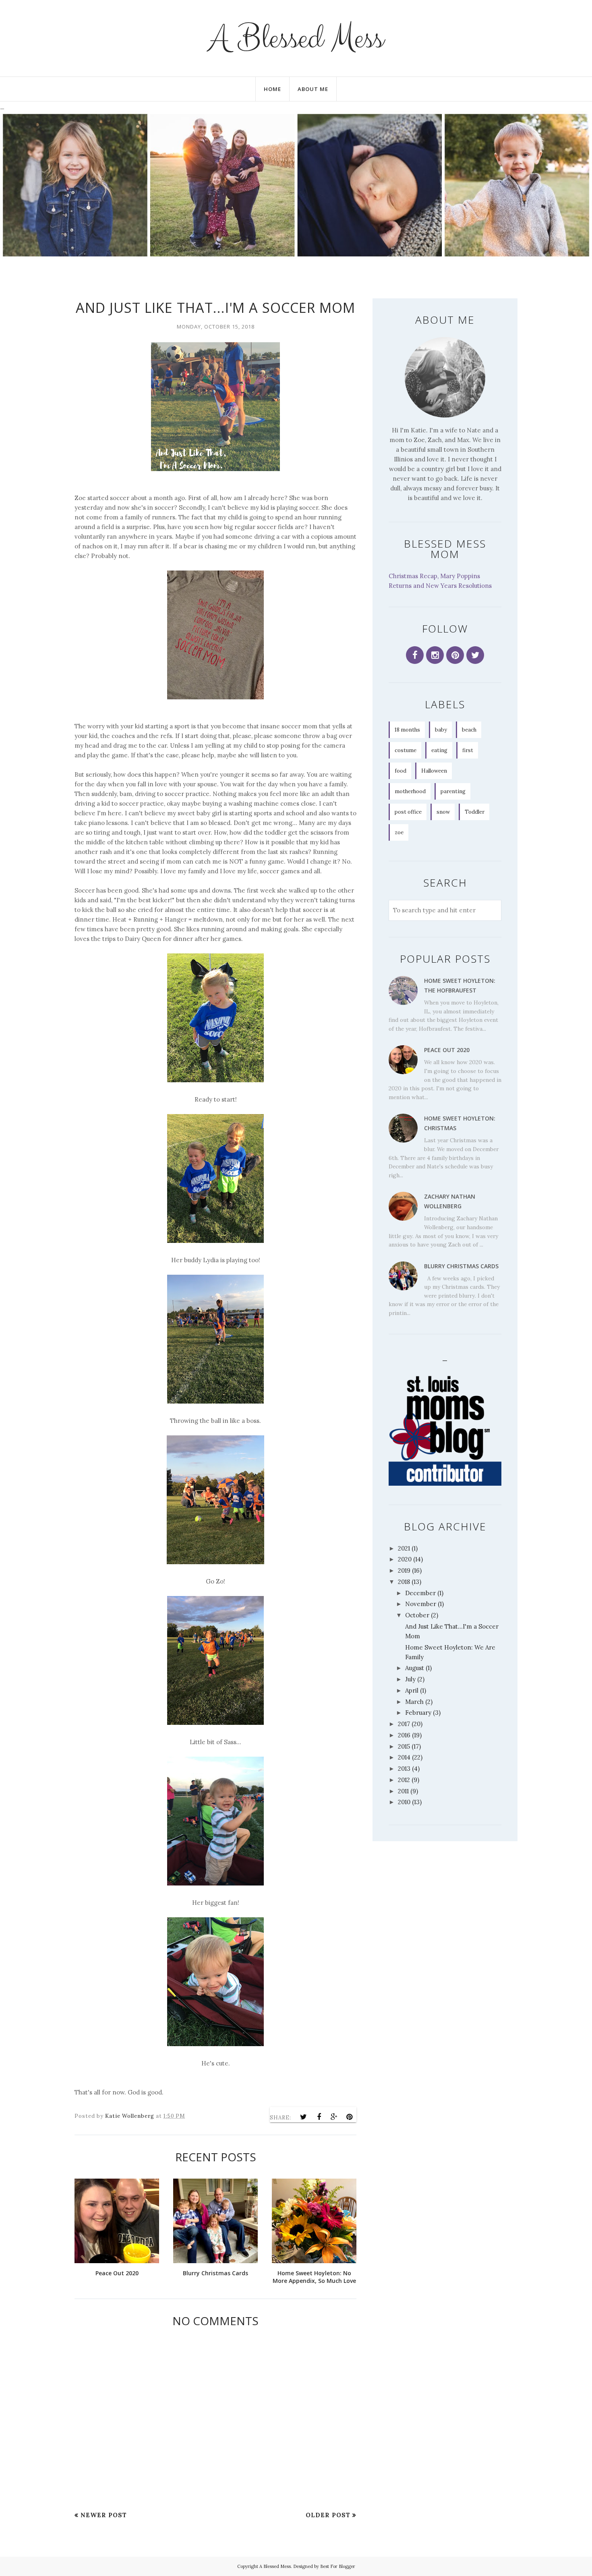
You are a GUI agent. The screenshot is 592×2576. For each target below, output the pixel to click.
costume (406, 750)
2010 (404, 1802)
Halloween (434, 771)
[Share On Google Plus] (334, 2117)
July (410, 1679)
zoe (399, 832)
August (415, 1668)
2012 (404, 1780)
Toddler (475, 812)
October (417, 1615)
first (468, 750)
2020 (405, 1559)
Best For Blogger (338, 2566)
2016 (404, 1735)
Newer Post (104, 2515)
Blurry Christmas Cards (461, 1266)
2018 (404, 1582)
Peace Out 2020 (447, 1050)
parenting (453, 791)
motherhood (410, 791)
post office (408, 812)
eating (439, 750)
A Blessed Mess (296, 38)
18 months (407, 730)
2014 (404, 1757)
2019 (404, 1570)
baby (441, 730)
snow (443, 812)
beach (469, 730)
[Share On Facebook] (319, 2117)
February (418, 1713)
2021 (404, 1548)
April (412, 1690)
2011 (403, 1791)
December (420, 1593)
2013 (404, 1769)
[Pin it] (350, 2117)
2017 (404, 1724)
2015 (404, 1746)
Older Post (328, 2515)
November (421, 1604)
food (401, 771)
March (414, 1702)
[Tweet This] (304, 2117)
